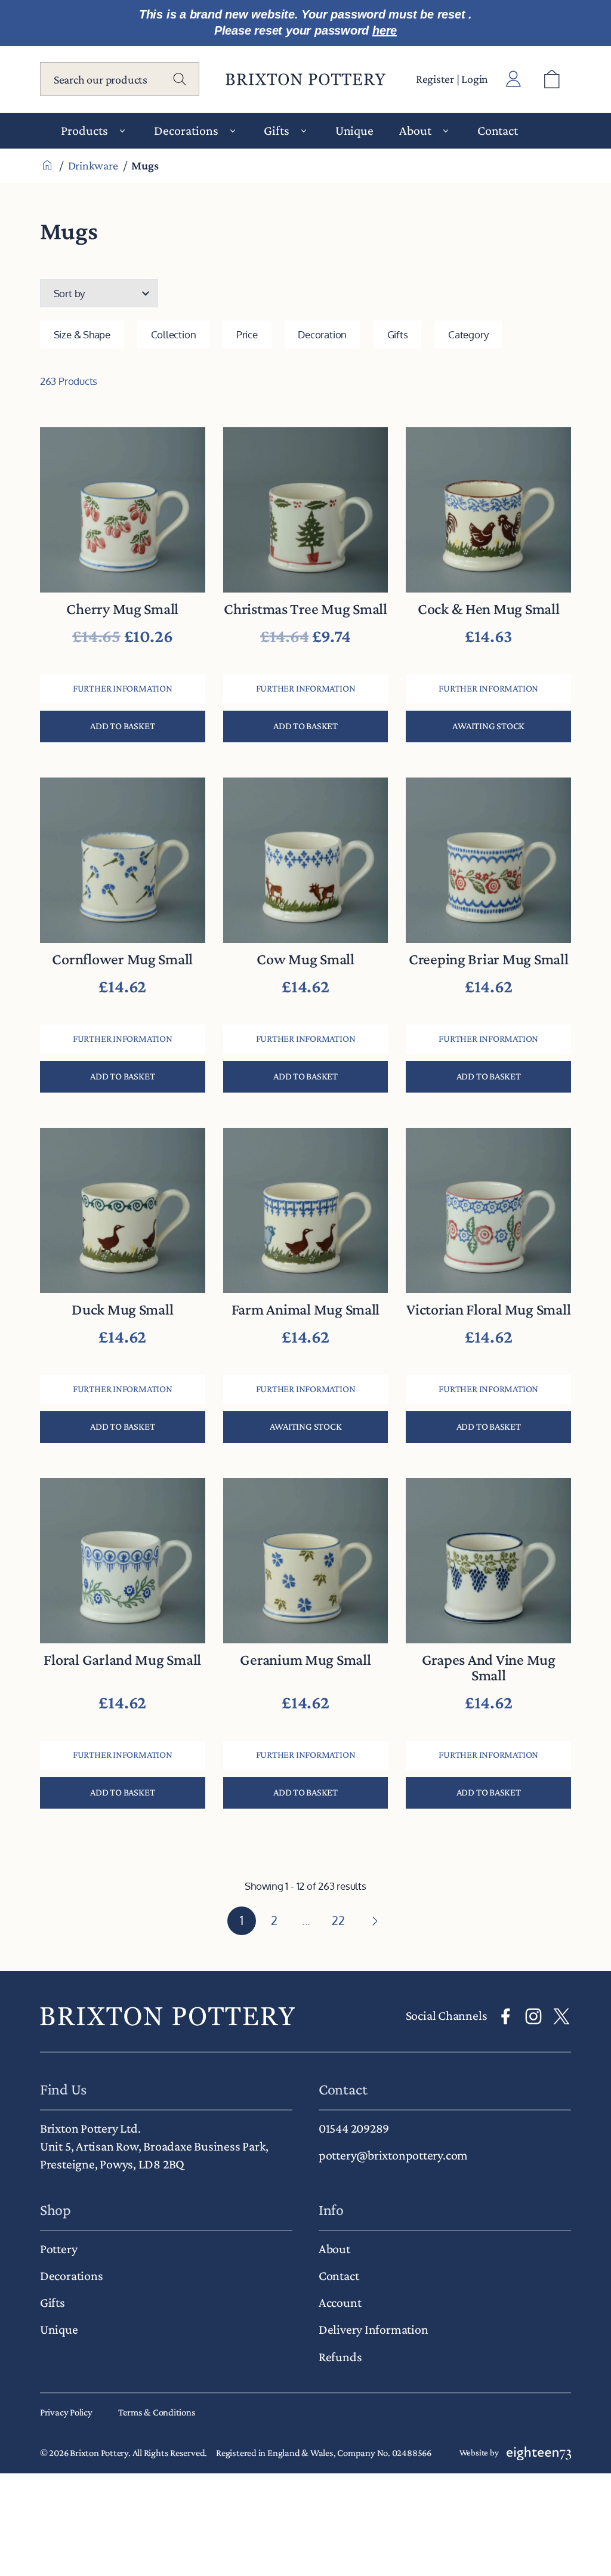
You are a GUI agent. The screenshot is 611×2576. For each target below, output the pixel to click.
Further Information (123, 688)
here (385, 30)
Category (468, 334)
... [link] (306, 1920)
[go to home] (167, 2016)
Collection (174, 334)
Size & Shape (82, 334)
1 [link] (242, 1920)
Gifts (398, 334)
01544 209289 (354, 2128)
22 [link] (338, 1920)
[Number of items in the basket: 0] (552, 79)
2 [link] (274, 1920)
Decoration (322, 334)
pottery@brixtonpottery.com (393, 2155)
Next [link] (374, 1921)
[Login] (514, 79)
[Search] (180, 79)
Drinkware (93, 165)
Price (247, 334)
